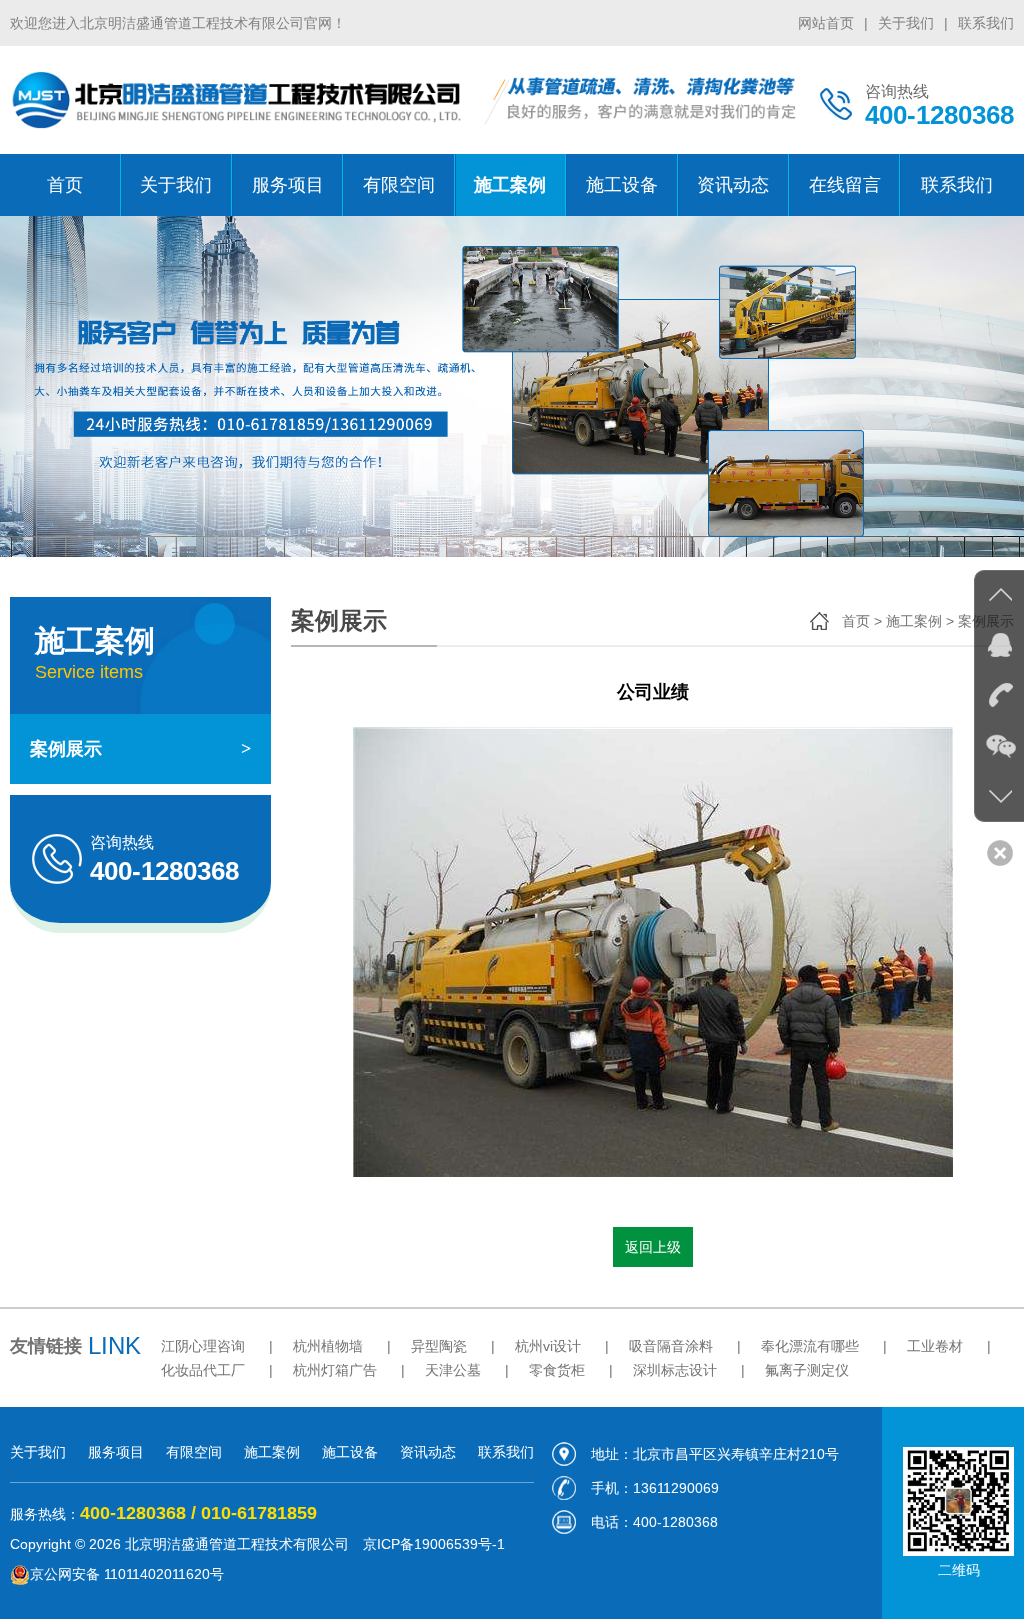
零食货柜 (557, 1370)
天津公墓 (453, 1370)
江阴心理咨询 (203, 1346)
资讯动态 (733, 185)
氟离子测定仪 (807, 1370)
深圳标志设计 (675, 1370)
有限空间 (399, 185)
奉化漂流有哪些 (810, 1346)
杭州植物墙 (328, 1346)
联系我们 (986, 23)
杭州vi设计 (548, 1346)
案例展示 (140, 749)
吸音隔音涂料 (671, 1346)
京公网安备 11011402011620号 (127, 1574)
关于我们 (906, 23)
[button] (985, 387)
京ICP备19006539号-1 (434, 1544)
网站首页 (826, 23)
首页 (65, 185)
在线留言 (845, 185)
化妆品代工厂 (203, 1370)
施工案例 (510, 185)
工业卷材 (935, 1346)
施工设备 (622, 185)
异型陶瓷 (439, 1346)
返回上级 (653, 1247)
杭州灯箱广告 (335, 1370)
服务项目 (288, 185)
